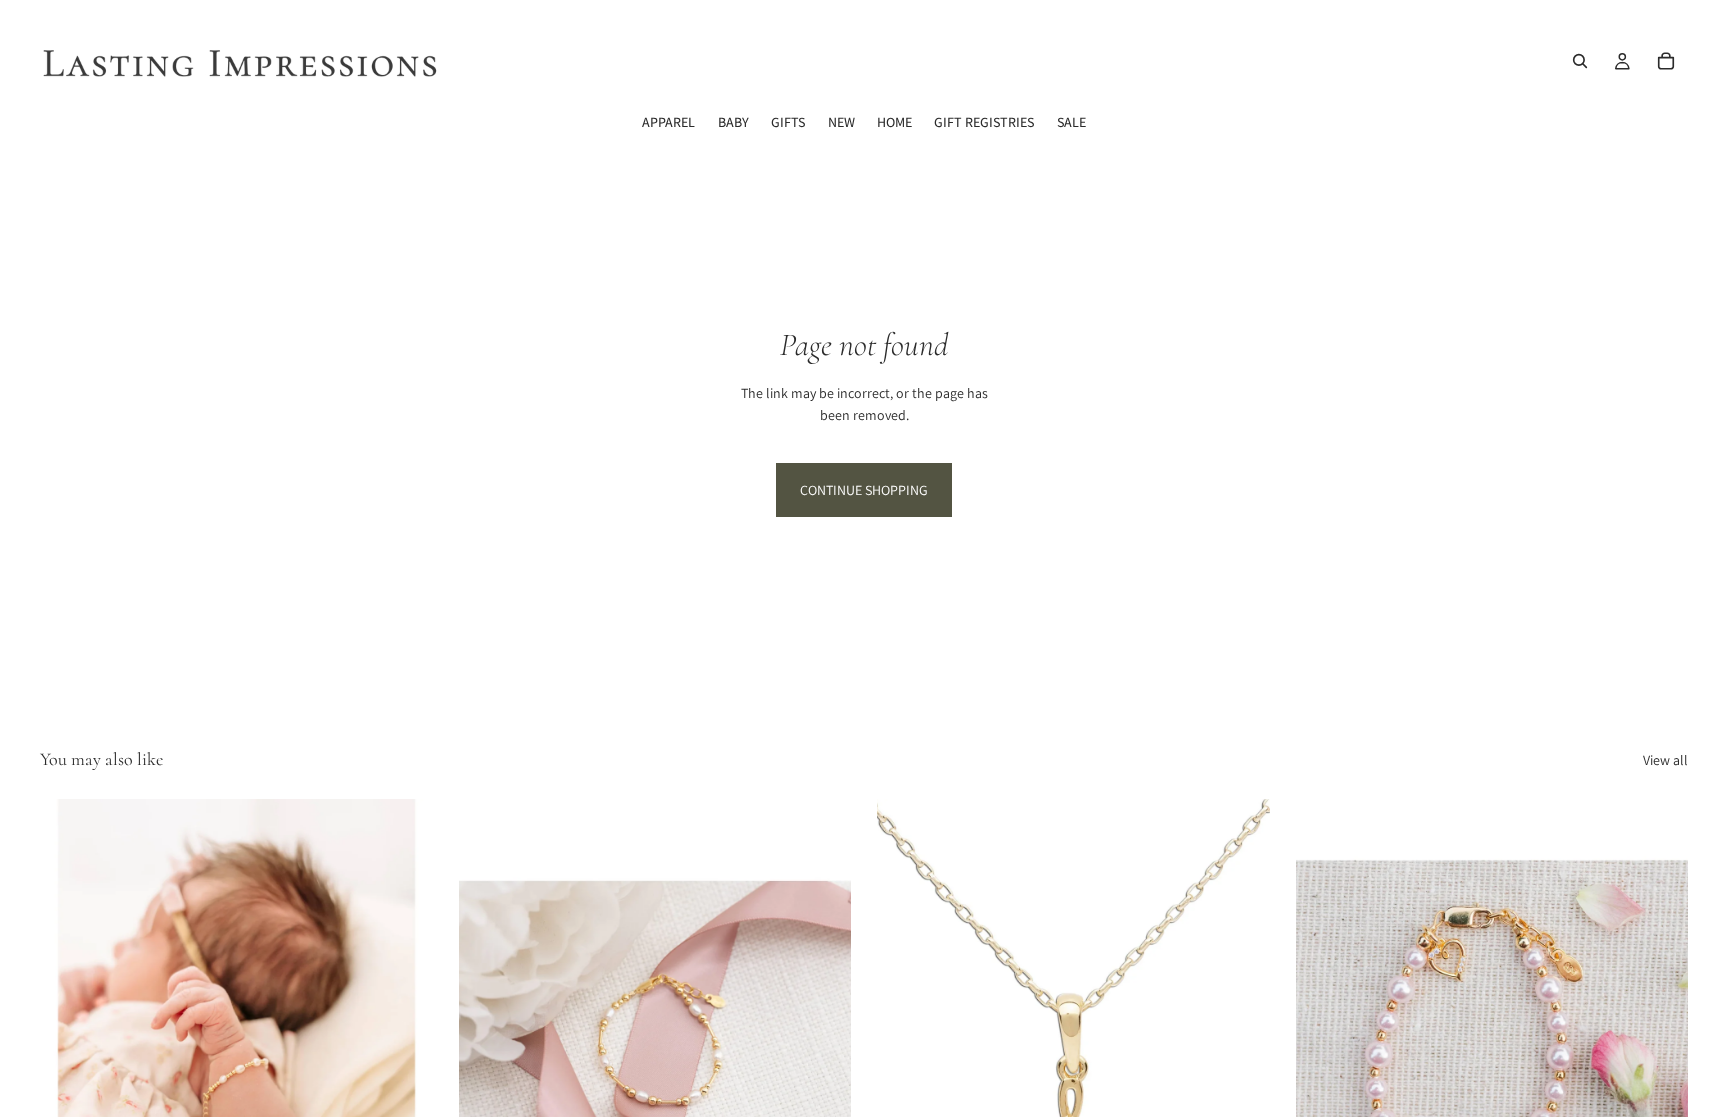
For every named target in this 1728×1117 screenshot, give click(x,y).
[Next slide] (403, 1045)
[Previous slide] (70, 1045)
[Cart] (1666, 61)
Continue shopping (864, 490)
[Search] (1580, 61)
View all (1665, 760)
